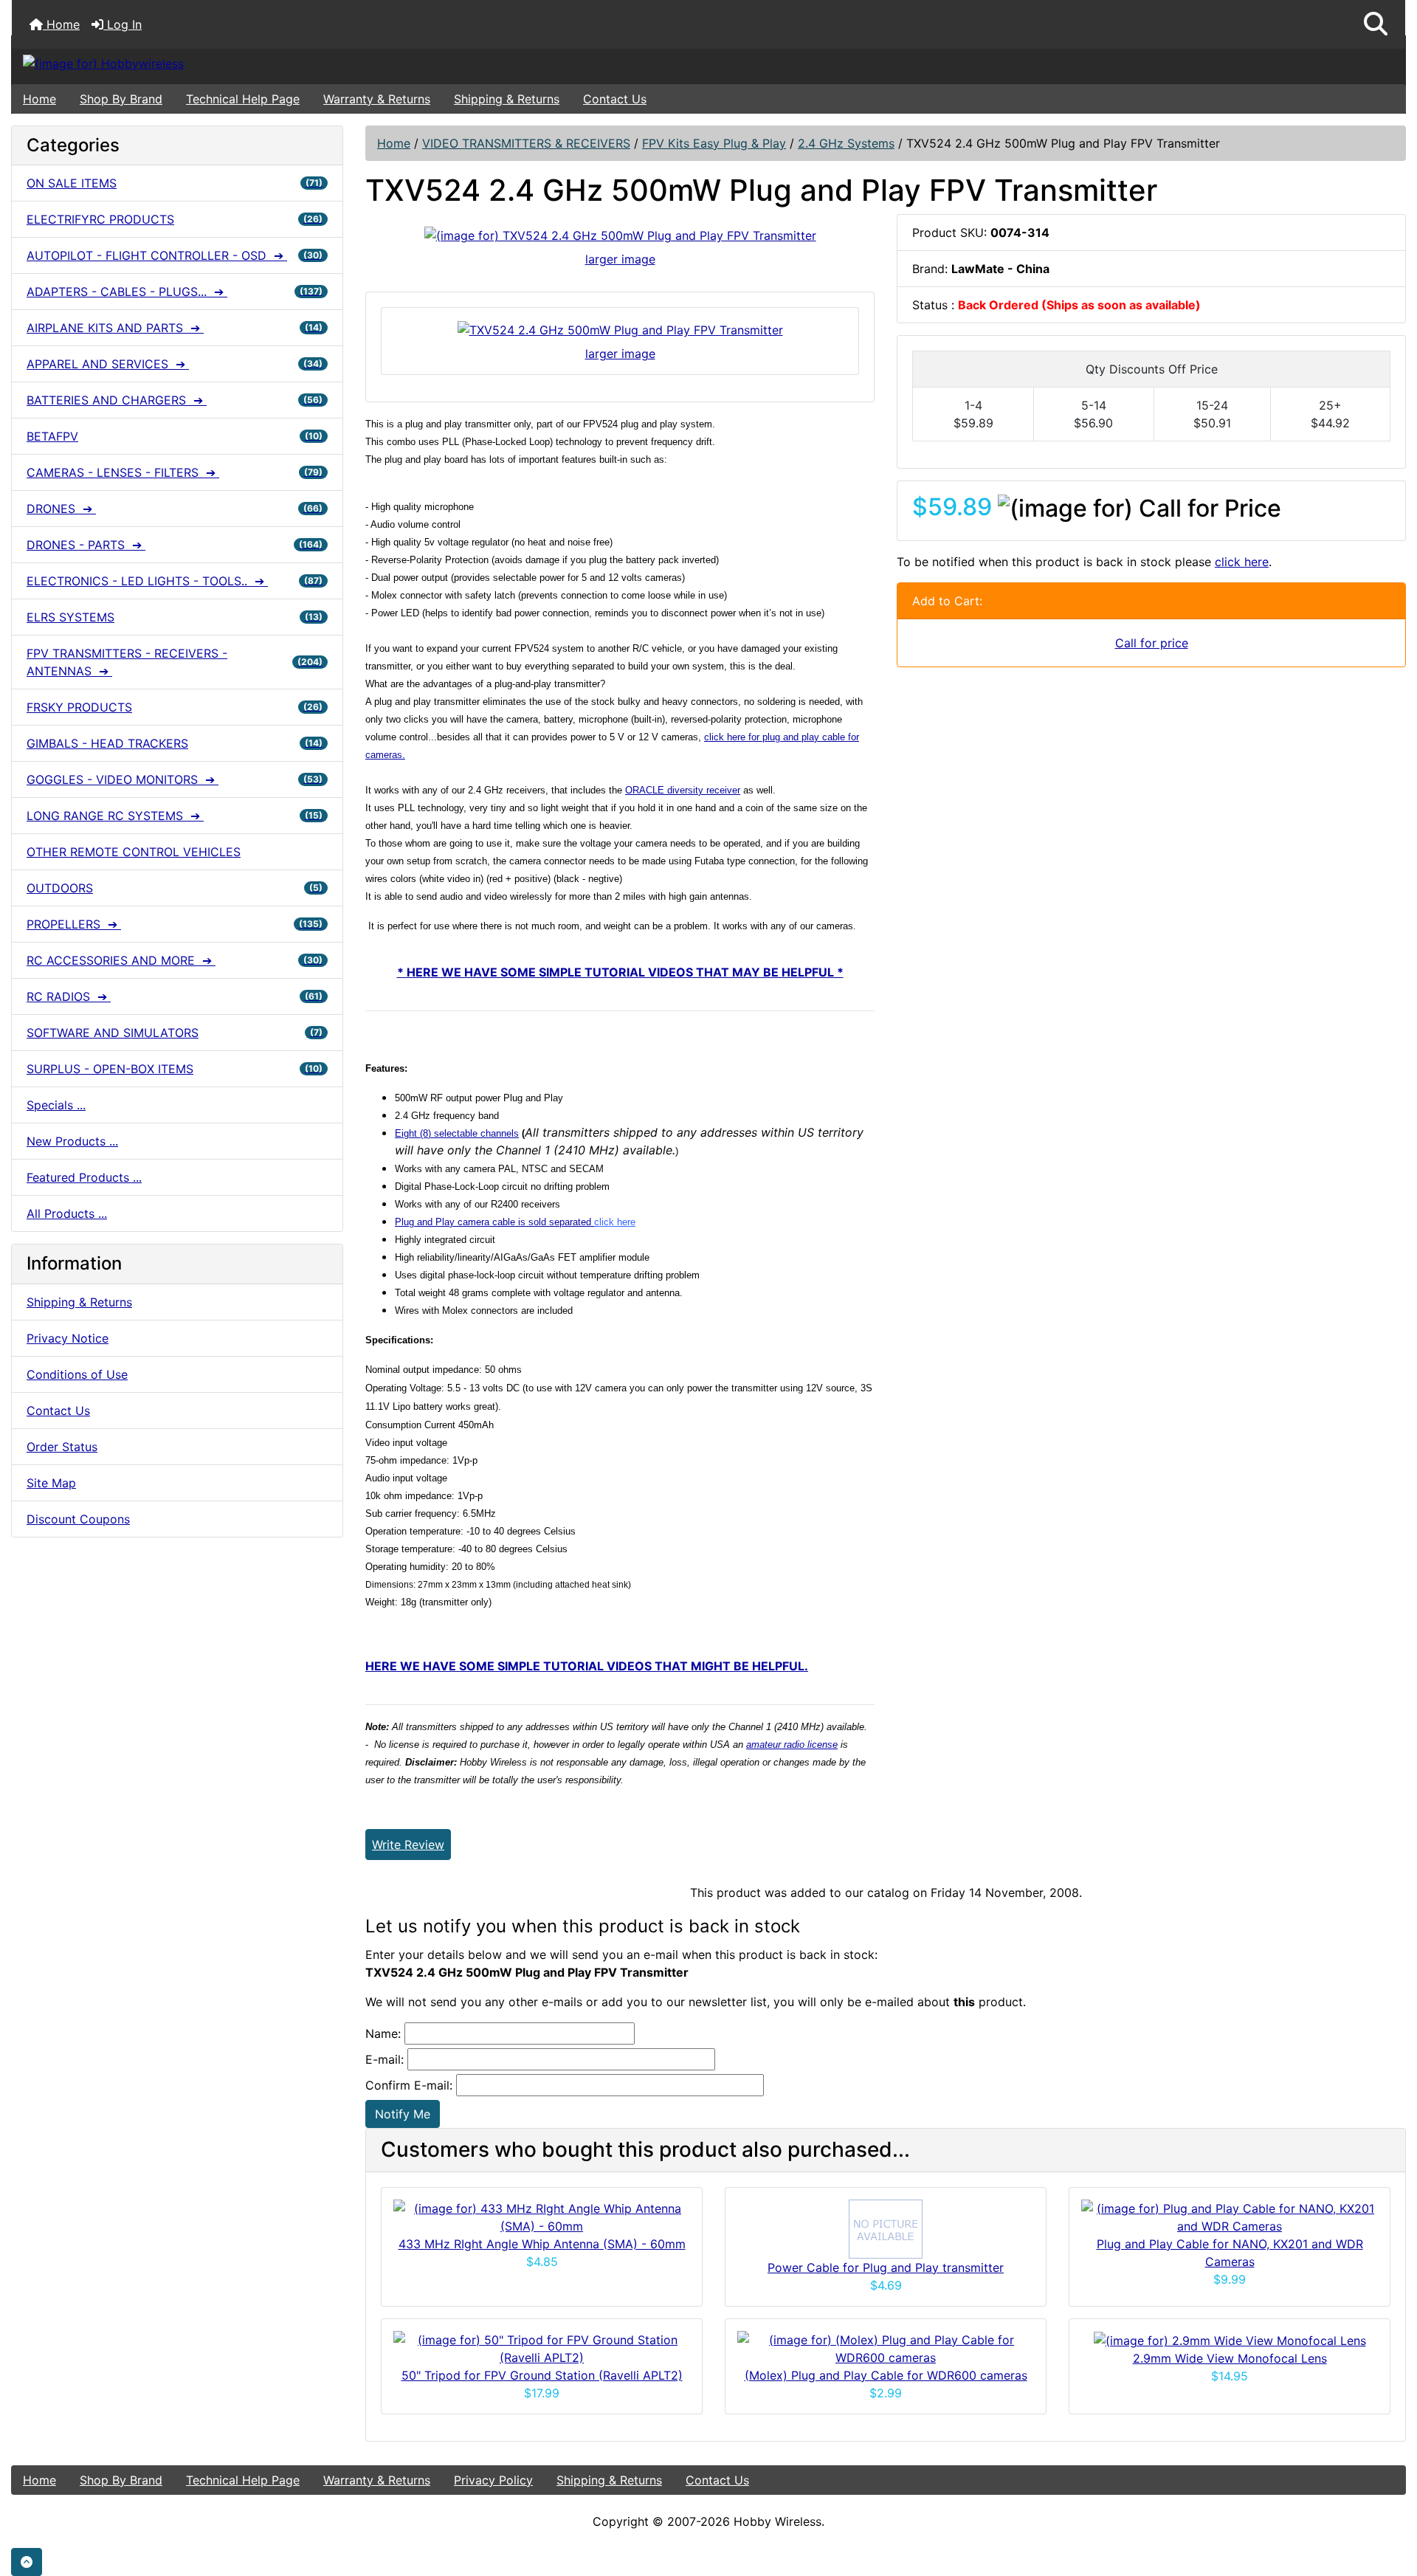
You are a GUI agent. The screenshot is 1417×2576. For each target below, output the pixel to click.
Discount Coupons (78, 1519)
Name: (383, 2033)
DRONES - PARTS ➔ (175, 545)
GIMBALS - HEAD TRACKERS (175, 743)
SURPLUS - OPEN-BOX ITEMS (175, 1069)
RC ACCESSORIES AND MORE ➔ (175, 960)
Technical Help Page (243, 99)
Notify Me (403, 2114)
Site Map (51, 1483)
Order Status (62, 1447)
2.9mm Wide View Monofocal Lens (1230, 2358)
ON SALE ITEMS (175, 183)
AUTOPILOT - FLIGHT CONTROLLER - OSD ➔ (175, 255)
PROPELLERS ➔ (175, 924)
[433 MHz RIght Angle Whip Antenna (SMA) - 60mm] (542, 2216)
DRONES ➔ (175, 509)
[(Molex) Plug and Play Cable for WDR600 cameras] (886, 2347)
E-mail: (385, 2059)
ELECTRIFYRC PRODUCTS (175, 219)
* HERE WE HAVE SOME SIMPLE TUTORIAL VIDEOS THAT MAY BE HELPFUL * (620, 972)
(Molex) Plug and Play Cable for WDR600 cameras (886, 2375)
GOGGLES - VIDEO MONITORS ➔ (175, 779)
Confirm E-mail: (409, 2085)
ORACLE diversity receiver (683, 790)
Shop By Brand (121, 99)
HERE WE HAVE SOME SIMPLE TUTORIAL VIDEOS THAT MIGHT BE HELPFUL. (587, 1666)
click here (1242, 562)
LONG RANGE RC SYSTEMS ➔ (175, 816)
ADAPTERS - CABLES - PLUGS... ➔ (175, 292)
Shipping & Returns (507, 99)
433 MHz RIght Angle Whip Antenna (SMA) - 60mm (542, 2244)
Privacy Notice (68, 1338)
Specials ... (56, 1105)
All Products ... (67, 1213)
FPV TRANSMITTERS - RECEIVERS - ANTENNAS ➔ (175, 662)
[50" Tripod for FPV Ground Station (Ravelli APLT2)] (542, 2347)
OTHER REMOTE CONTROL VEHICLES (134, 852)
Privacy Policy (493, 2480)
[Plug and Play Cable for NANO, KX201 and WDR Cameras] (1230, 2216)
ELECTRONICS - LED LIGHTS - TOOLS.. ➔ (175, 581)
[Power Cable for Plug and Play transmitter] (886, 2228)
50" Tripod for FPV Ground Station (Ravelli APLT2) (542, 2375)
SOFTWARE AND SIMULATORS (175, 1033)
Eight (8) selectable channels (457, 1133)
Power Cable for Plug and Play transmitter (886, 2267)
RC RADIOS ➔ (175, 996)
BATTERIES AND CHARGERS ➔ (175, 400)
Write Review (408, 1845)
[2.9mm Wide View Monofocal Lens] (1230, 2340)
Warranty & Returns (377, 99)
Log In (123, 24)
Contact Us (615, 99)
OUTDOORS (175, 888)
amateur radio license (792, 1745)
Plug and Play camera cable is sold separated (515, 1222)
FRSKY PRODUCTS (175, 707)
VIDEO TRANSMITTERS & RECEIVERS (526, 143)
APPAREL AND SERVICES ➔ (175, 364)
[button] (1376, 24)
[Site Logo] (244, 63)
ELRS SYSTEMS (175, 617)
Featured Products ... (84, 1177)
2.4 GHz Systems (846, 143)
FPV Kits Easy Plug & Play (714, 143)
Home (61, 24)
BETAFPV (175, 436)
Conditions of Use (77, 1374)
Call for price (1152, 643)
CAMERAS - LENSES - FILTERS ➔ (175, 472)
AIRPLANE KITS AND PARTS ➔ (175, 328)
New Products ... (72, 1141)
